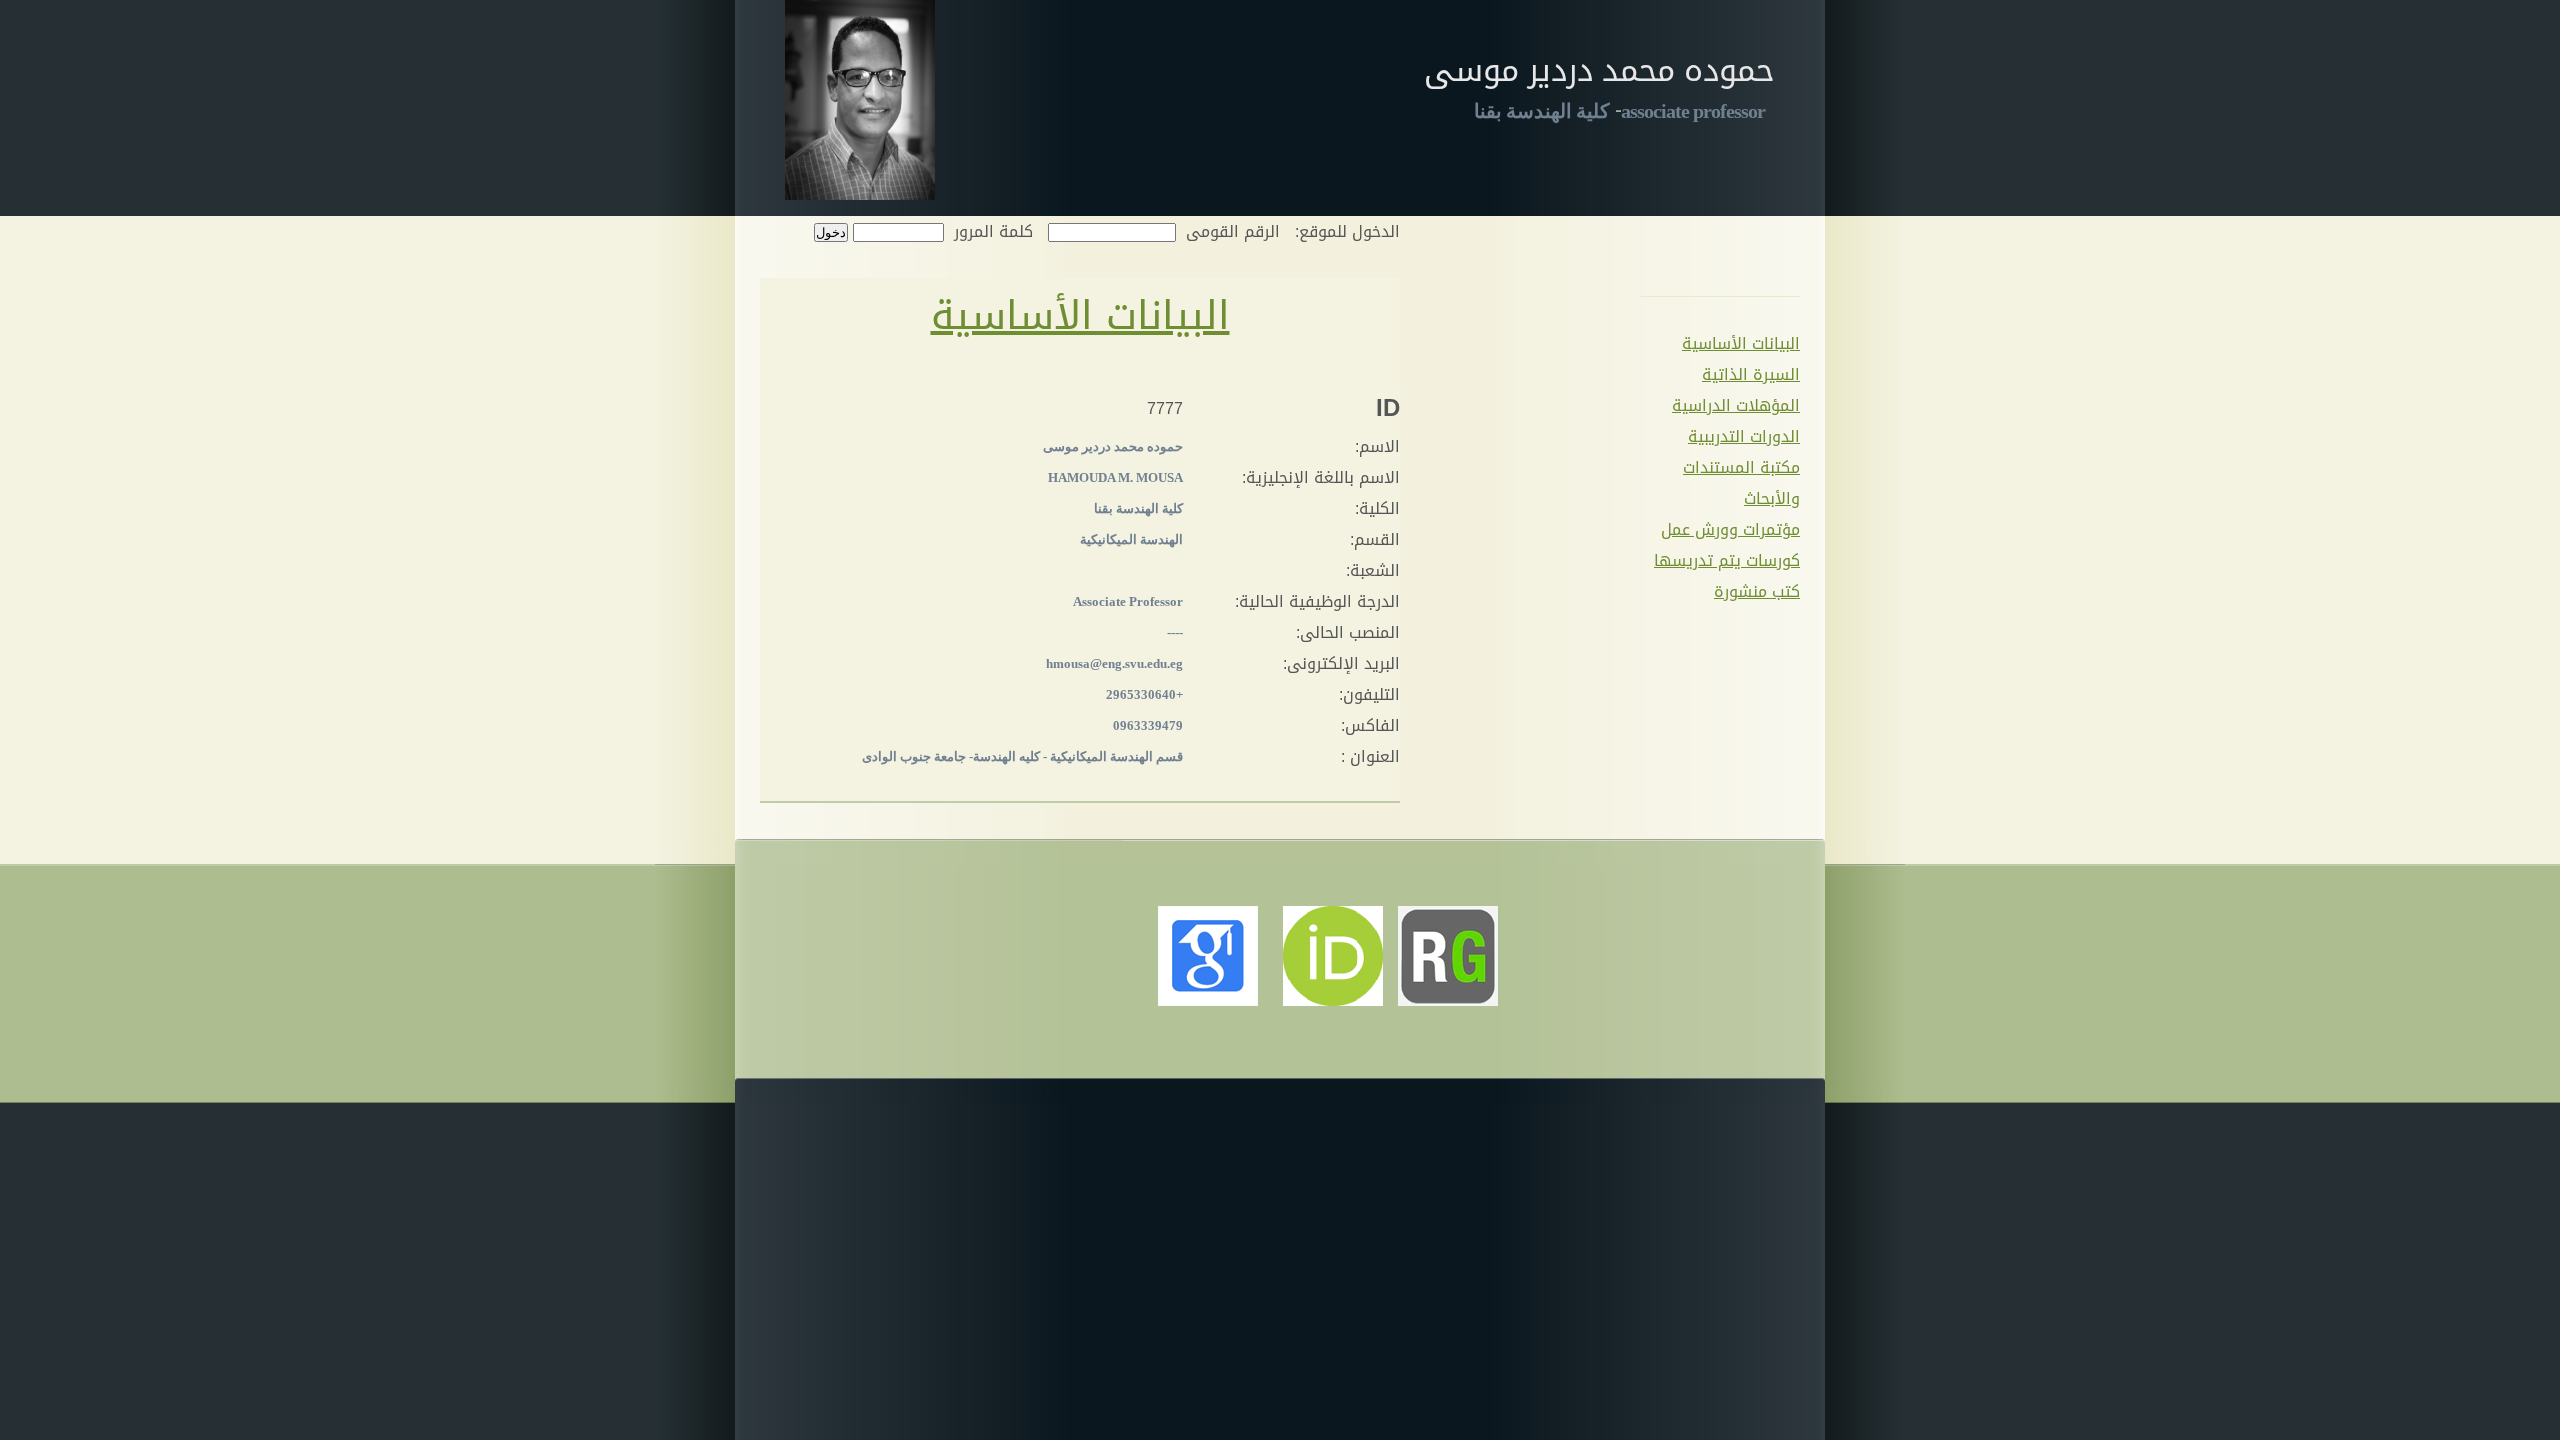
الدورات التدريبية (1744, 436)
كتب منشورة (1757, 591)
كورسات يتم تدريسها (1727, 560)
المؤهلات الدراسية (1736, 405)
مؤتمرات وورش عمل (1730, 529)
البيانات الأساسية (1741, 343)
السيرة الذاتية (1751, 374)
